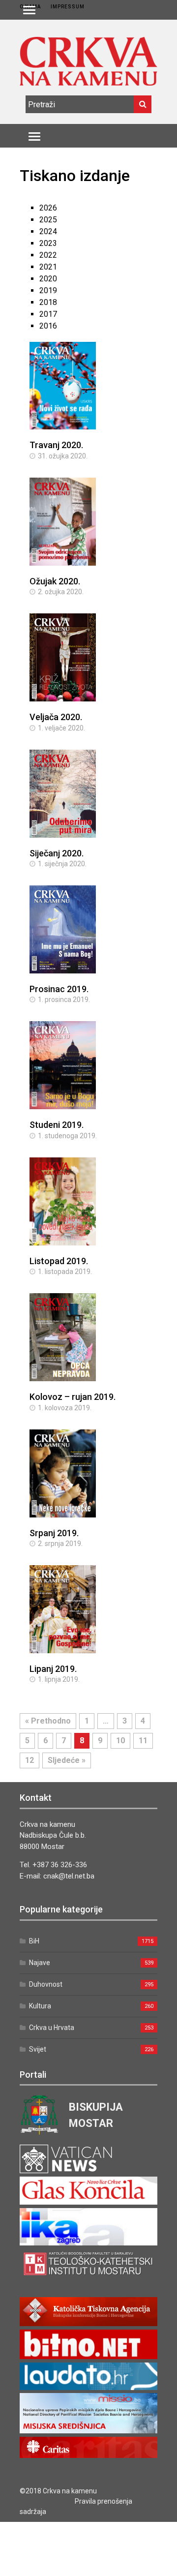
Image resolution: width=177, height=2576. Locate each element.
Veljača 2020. (56, 717)
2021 (48, 267)
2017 (48, 314)
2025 (48, 220)
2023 (48, 243)
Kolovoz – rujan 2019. (73, 1397)
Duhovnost (46, 1984)
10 (120, 1741)
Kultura (40, 2006)
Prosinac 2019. (59, 989)
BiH (34, 1941)
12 (29, 1760)
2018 (48, 302)
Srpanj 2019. (54, 1533)
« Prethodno (48, 1721)
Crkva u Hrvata (52, 2028)
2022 (48, 255)
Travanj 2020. (56, 445)
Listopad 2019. (59, 1261)
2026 (48, 208)
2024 (48, 231)
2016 (48, 326)
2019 (48, 290)
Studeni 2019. (57, 1125)
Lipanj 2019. (53, 1669)
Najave (40, 1963)
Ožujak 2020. (55, 581)
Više (88, 396)
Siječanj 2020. (57, 853)
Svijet (38, 2049)
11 (143, 1741)
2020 (48, 279)
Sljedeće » (67, 1760)
